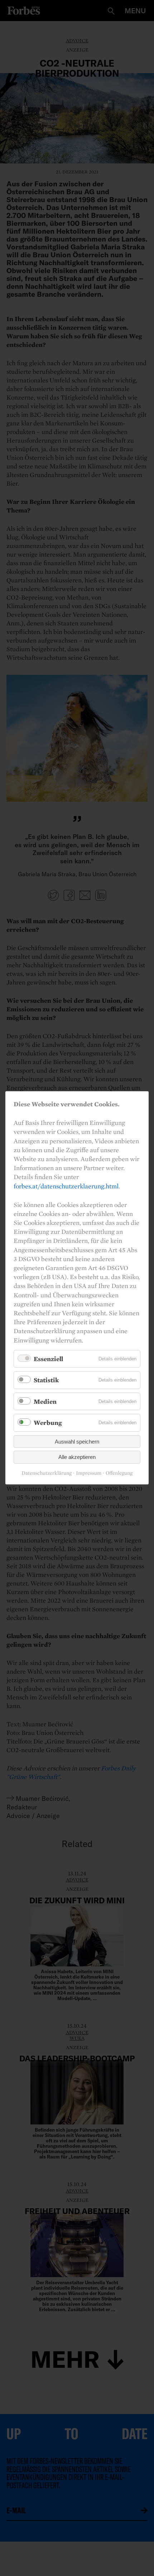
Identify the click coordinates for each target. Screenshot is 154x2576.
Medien (45, 1401)
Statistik (46, 1380)
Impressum (89, 1473)
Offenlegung (119, 1473)
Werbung (48, 1423)
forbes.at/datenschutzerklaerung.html (66, 1186)
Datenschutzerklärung (47, 1473)
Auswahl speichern (77, 1442)
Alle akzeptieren (77, 1457)
